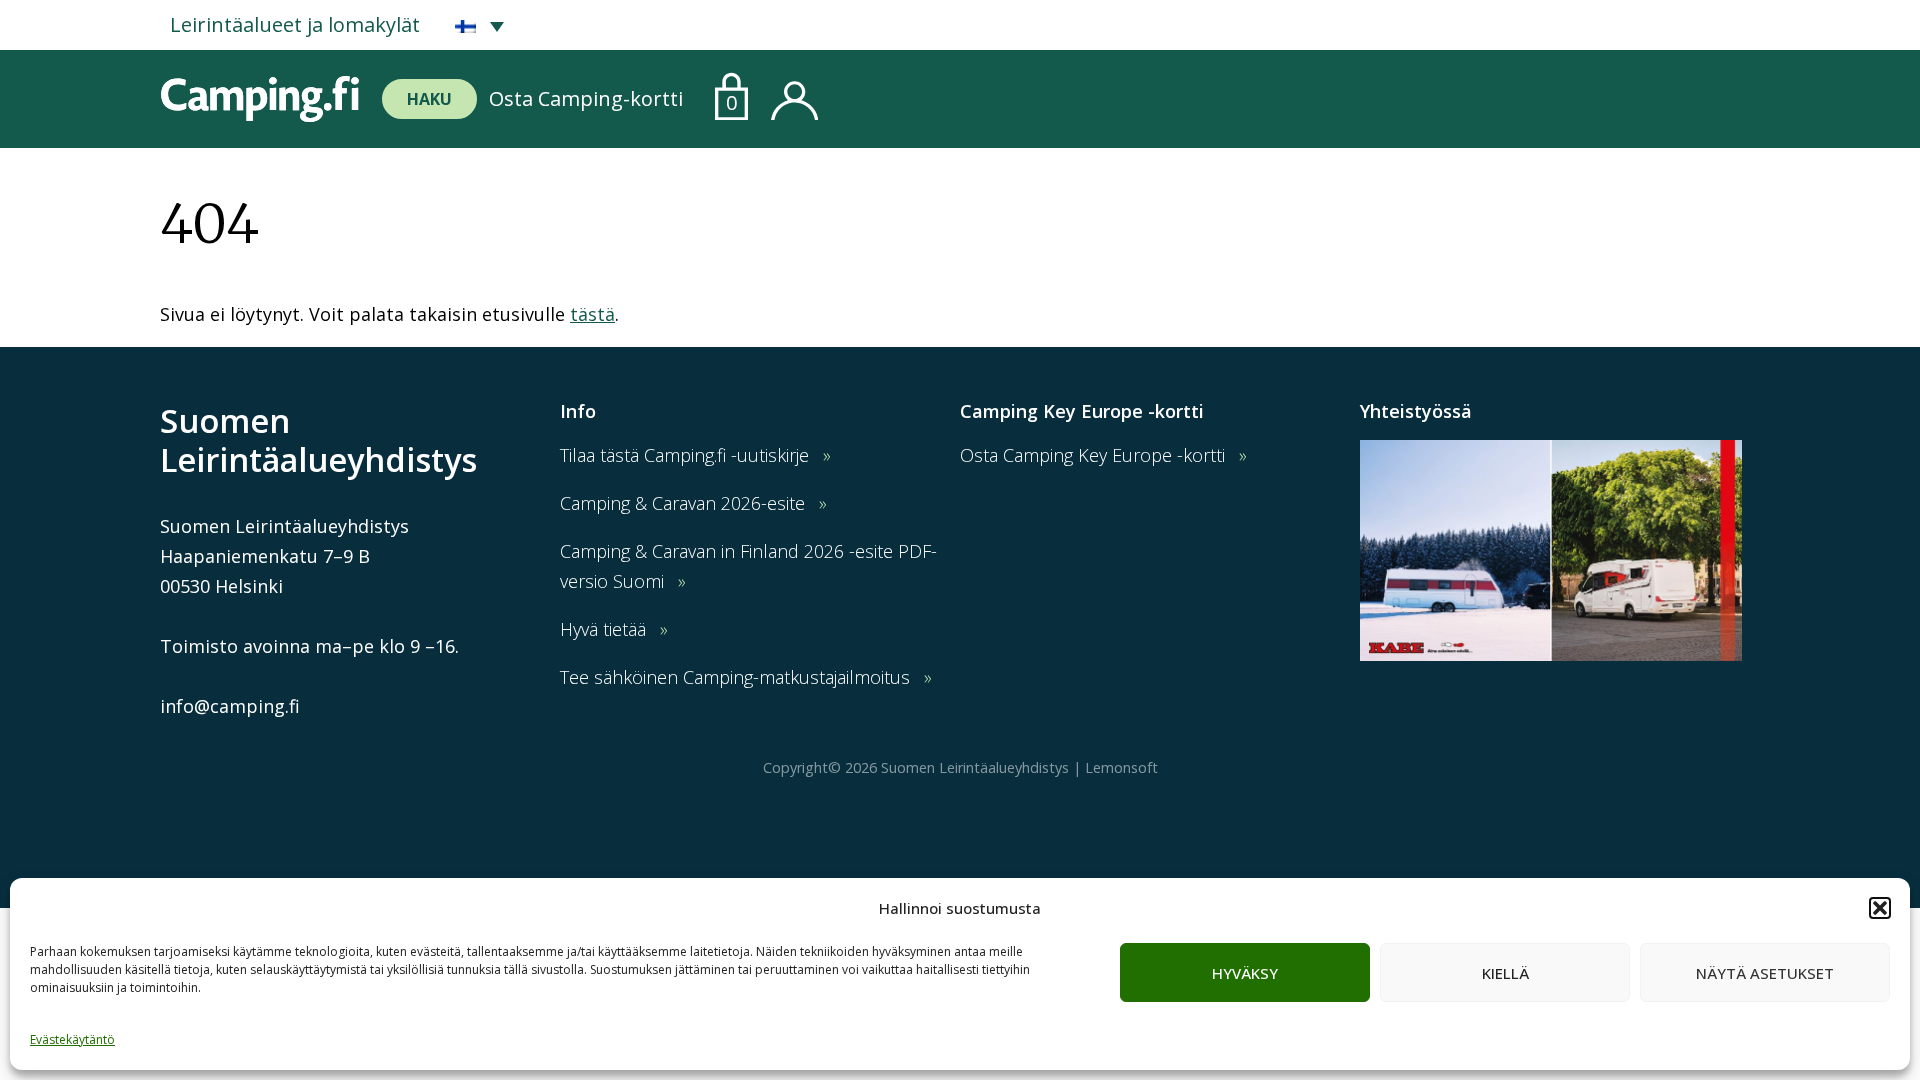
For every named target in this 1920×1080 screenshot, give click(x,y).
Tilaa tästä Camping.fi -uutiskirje (684, 455)
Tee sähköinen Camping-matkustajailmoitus (735, 677)
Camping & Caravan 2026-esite (682, 503)
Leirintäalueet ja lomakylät (295, 24)
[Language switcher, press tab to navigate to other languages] (479, 25)
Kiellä (1505, 973)
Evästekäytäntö (72, 1039)
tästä (592, 314)
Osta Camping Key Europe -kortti (1092, 455)
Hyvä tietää (603, 629)
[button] (1880, 908)
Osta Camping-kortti (586, 98)
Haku (429, 99)
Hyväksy (1245, 973)
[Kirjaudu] (794, 95)
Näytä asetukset (1765, 973)
